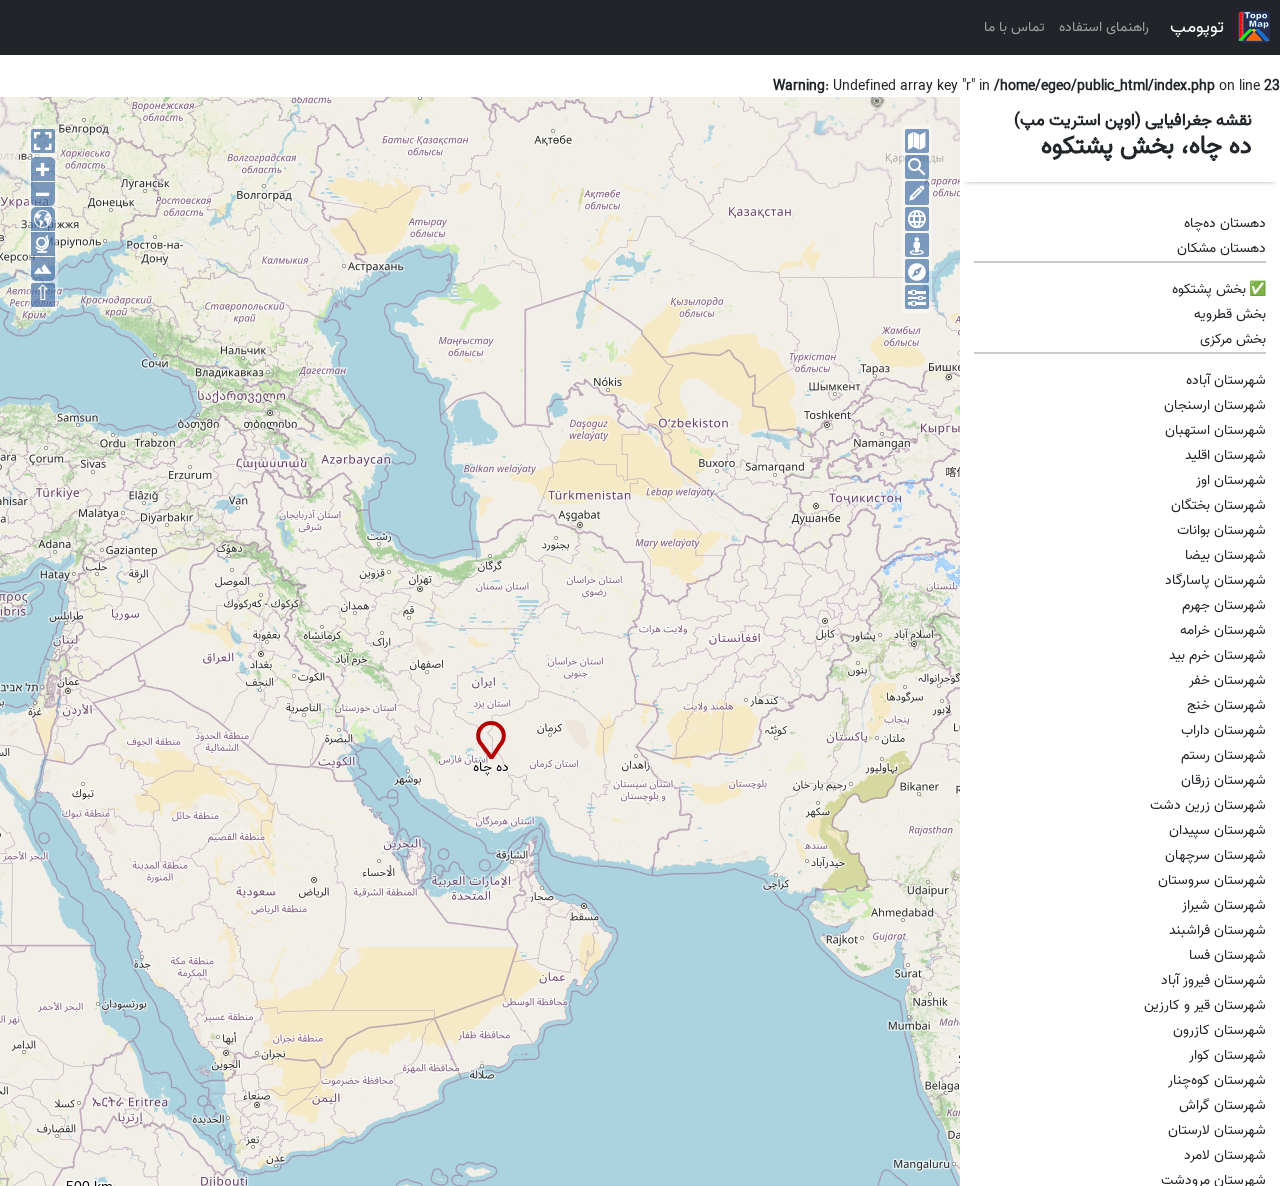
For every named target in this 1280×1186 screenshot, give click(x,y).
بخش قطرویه (1230, 314)
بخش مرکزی (1233, 339)
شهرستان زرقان (1223, 780)
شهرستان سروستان (1212, 880)
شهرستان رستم (1223, 755)
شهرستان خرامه (1223, 630)
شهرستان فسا (1227, 955)
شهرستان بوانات (1221, 530)
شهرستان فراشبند (1217, 930)
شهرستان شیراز (1224, 905)
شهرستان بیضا (1225, 555)
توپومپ (1197, 27)
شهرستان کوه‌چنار (1217, 1080)
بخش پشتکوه (1209, 289)
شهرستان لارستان (1217, 1130)
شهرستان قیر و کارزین (1205, 1005)
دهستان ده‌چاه (1225, 223)
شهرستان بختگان (1218, 505)
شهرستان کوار (1227, 1055)
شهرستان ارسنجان (1215, 405)
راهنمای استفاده (1104, 27)
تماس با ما (1014, 27)
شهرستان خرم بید (1217, 655)
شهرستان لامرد (1225, 1155)
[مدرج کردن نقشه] (917, 219)
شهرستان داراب (1223, 730)
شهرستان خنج (1226, 705)
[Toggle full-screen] (43, 141)
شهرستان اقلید (1225, 455)
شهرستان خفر (1227, 680)
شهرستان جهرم (1224, 605)
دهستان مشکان (1221, 248)
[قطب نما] (917, 271)
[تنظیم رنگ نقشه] (917, 297)
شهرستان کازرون (1219, 1030)
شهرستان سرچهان (1215, 855)
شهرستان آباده (1226, 380)
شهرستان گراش (1222, 1105)
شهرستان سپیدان (1217, 830)
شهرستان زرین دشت (1208, 805)
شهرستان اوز (1231, 480)
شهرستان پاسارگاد (1215, 580)
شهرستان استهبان (1215, 430)
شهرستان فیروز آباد (1213, 980)
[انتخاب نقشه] (917, 141)
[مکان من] (917, 245)
